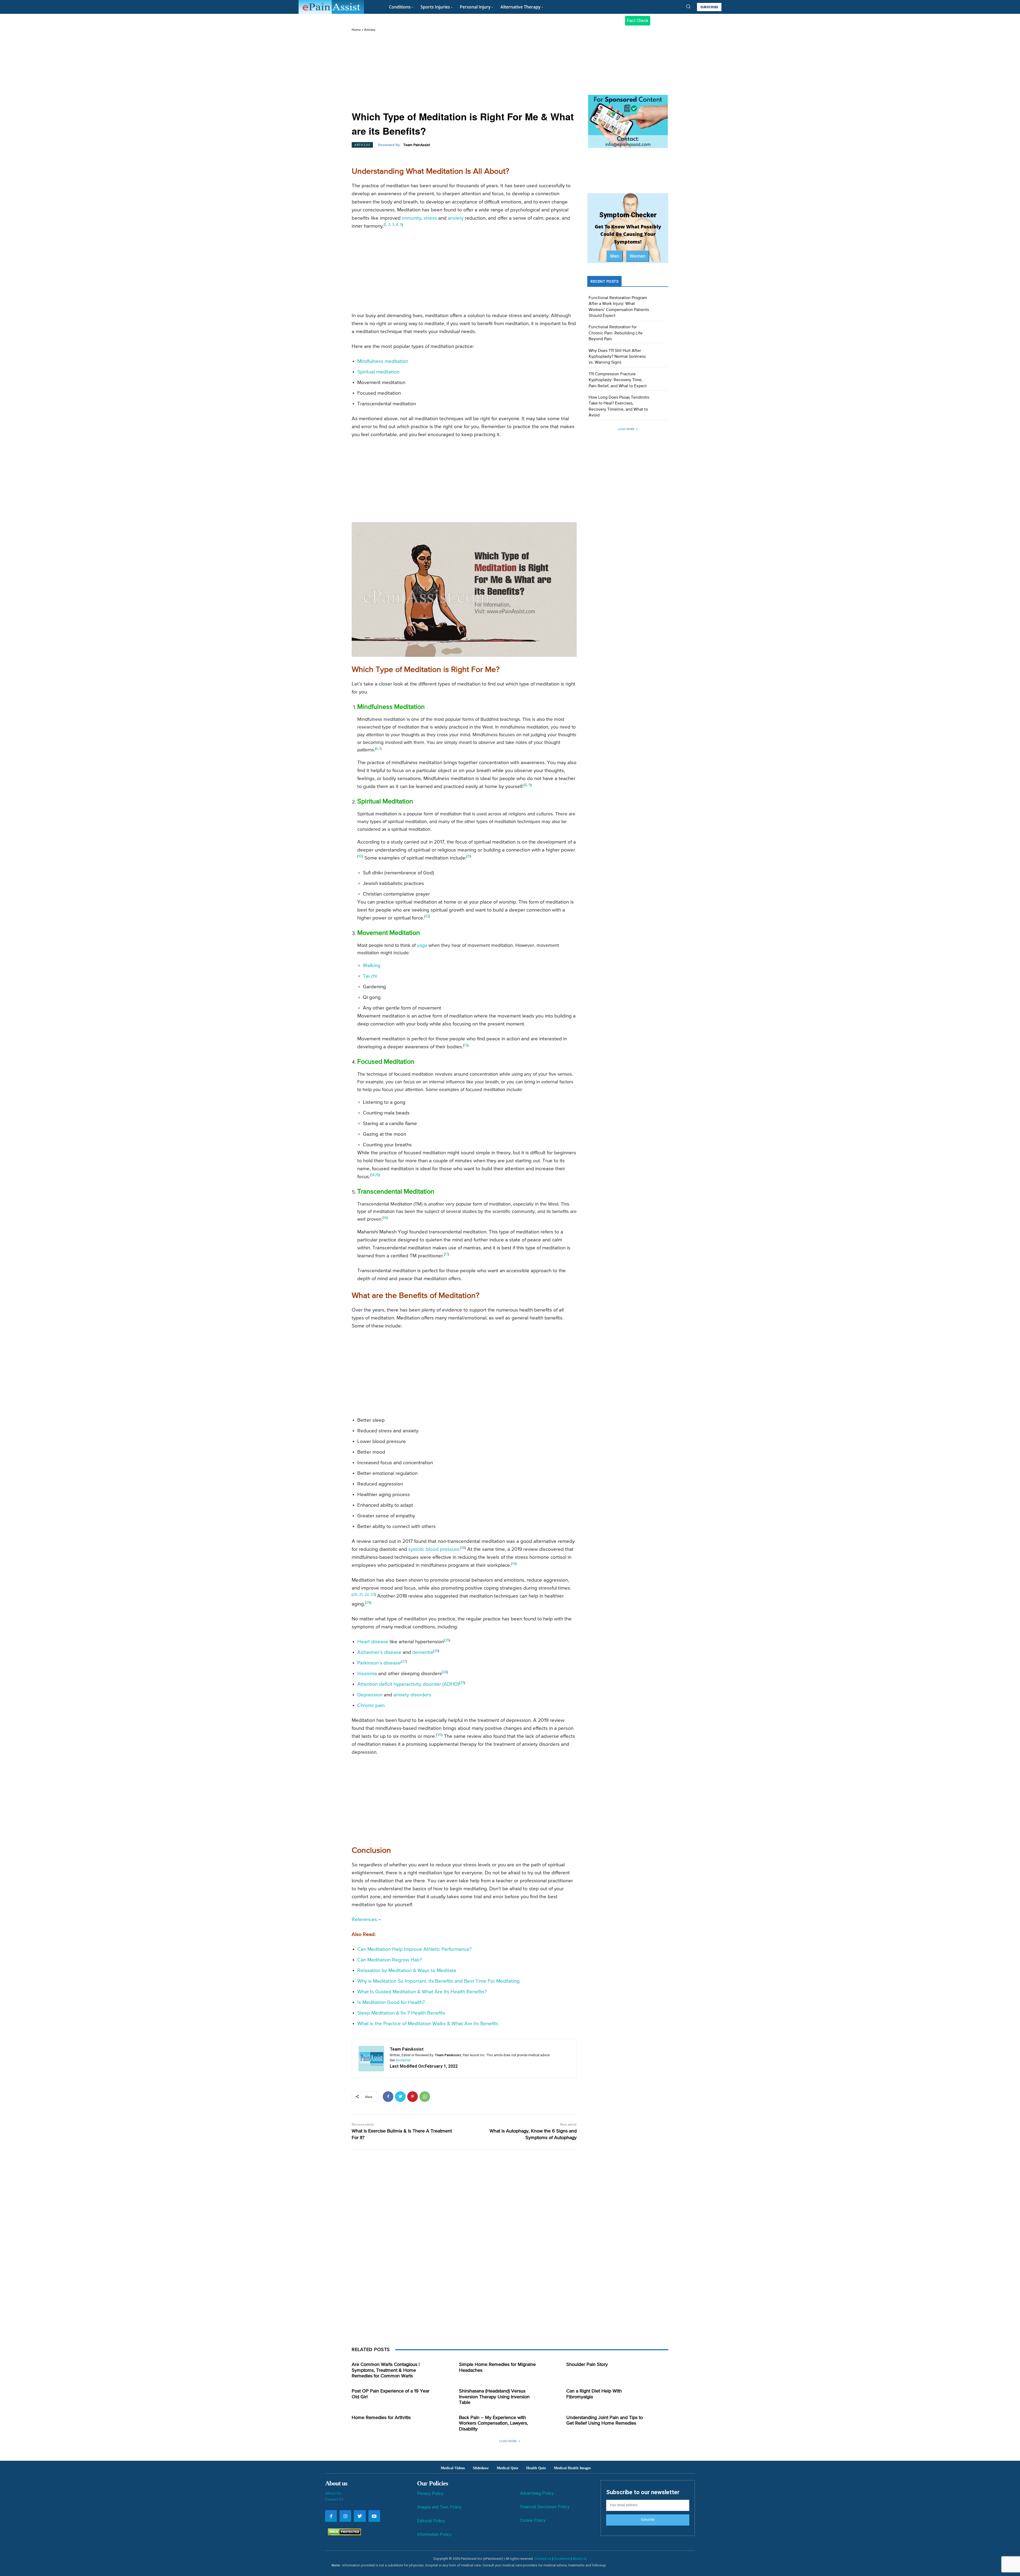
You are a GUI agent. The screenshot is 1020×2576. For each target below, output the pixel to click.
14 (373, 1175)
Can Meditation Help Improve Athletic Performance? (415, 1949)
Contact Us (334, 2499)
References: (365, 1920)
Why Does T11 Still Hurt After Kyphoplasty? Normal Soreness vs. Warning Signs (617, 357)
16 (385, 1218)
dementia (423, 1652)
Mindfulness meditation (383, 361)
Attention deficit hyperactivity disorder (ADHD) (408, 1684)
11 (469, 856)
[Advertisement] (464, 72)
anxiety (456, 218)
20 (355, 1595)
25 (447, 1640)
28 (445, 1672)
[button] (688, 6)
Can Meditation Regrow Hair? (390, 1960)
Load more (626, 429)
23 (373, 1595)
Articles (370, 30)
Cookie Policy (533, 2520)
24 (368, 1603)
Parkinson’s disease (379, 1663)
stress (430, 218)
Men (615, 256)
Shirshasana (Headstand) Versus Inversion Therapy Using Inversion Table (494, 2397)
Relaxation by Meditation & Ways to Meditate (407, 1971)
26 (436, 1651)
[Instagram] (345, 2516)
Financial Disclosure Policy (545, 2507)
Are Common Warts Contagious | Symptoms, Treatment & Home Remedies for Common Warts (386, 2370)
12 (427, 916)
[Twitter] (400, 2097)
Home (356, 30)
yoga (422, 946)
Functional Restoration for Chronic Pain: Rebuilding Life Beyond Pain (616, 333)
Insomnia (367, 1674)
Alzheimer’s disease (379, 1652)
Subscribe (648, 2520)
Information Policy (434, 2534)
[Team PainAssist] (371, 2059)
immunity (412, 218)
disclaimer (403, 2060)
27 (404, 1662)
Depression (370, 1695)
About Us (333, 2493)
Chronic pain (371, 1706)
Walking (372, 966)
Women (638, 256)
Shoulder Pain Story (587, 2365)
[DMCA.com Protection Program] (343, 2534)
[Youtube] (374, 2516)
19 (514, 1564)
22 (367, 1595)
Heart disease (373, 1642)
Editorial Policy (431, 2521)
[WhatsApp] (425, 2097)
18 (463, 1548)
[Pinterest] (413, 2097)
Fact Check (638, 21)
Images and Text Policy (439, 2507)
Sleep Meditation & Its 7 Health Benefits (401, 2013)
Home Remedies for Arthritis (381, 2418)
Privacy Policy (430, 2494)
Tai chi (370, 976)
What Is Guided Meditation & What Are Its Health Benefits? (422, 1992)
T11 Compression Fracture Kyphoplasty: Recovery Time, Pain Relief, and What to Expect (618, 380)
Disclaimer (562, 2559)
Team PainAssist (417, 145)
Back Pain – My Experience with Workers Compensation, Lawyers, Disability (494, 2423)
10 (360, 856)
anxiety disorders (412, 1695)
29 (462, 1683)
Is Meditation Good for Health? (391, 2002)
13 (466, 1045)
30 (439, 1735)
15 (377, 1175)
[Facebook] (388, 2097)
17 (447, 1254)
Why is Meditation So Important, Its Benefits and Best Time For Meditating (438, 1981)
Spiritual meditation (378, 372)
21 (361, 1595)
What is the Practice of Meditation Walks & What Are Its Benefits (428, 2024)
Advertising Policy (537, 2493)
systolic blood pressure (434, 1549)
